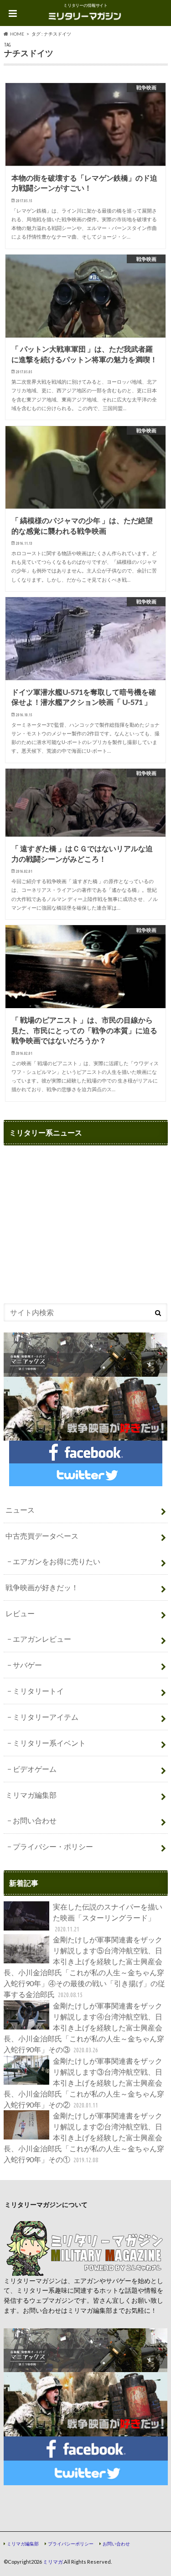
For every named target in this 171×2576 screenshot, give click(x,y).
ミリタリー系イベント (49, 1743)
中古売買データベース (42, 1536)
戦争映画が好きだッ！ (42, 1587)
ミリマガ (53, 2562)
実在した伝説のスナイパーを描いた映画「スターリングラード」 (108, 1918)
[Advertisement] (80, 1226)
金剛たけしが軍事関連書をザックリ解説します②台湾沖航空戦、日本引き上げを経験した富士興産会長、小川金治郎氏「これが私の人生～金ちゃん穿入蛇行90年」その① (84, 2137)
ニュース (20, 1510)
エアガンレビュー (42, 1639)
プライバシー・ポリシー (53, 1846)
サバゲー (27, 1665)
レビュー (20, 1613)
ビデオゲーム (35, 1769)
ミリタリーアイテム (46, 1717)
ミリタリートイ (38, 1691)
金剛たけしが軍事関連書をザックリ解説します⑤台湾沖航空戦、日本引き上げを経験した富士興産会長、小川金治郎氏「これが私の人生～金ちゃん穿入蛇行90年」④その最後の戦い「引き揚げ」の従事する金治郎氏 (84, 1967)
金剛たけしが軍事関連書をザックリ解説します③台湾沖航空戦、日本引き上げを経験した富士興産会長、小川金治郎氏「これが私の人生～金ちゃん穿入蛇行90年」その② (84, 2083)
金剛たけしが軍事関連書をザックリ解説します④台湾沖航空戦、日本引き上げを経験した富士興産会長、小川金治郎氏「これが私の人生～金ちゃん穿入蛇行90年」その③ (84, 2027)
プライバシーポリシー (71, 2544)
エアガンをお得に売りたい (57, 1561)
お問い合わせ (35, 1820)
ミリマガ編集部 (31, 1795)
